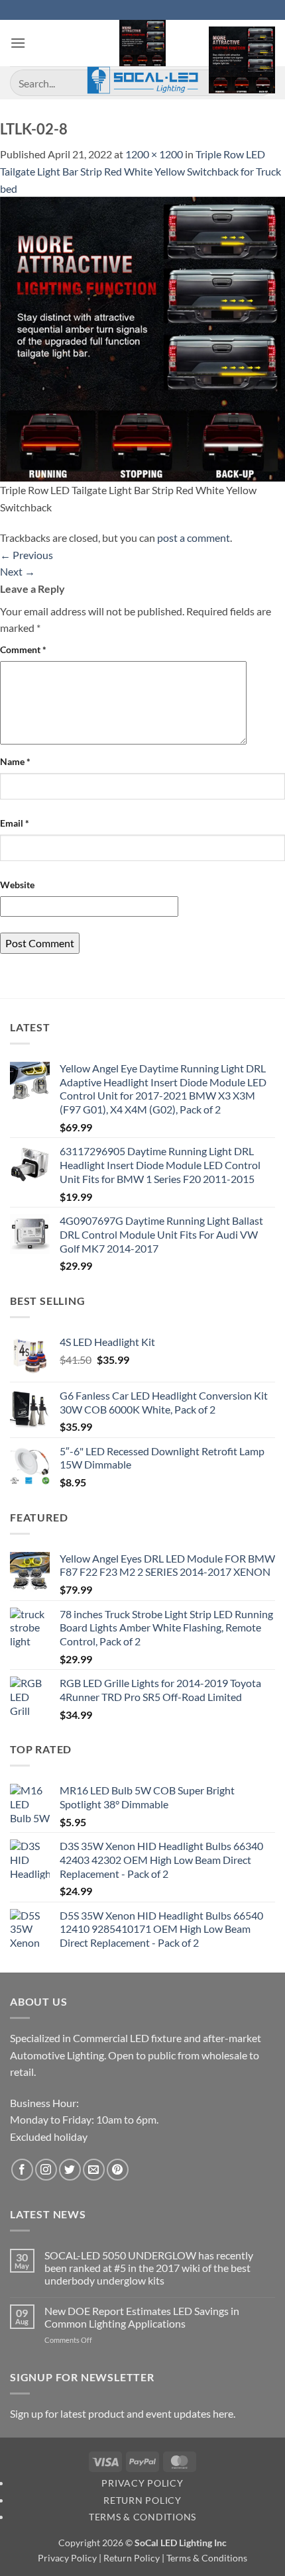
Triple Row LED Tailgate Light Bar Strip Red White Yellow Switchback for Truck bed (141, 171)
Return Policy (142, 2500)
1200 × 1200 (154, 154)
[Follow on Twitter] (70, 2170)
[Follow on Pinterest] (118, 2170)
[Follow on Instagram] (46, 2170)
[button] (18, 43)
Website (17, 885)
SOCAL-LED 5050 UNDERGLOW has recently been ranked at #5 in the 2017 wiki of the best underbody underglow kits (149, 2268)
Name (15, 761)
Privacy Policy (142, 2483)
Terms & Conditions (142, 2517)
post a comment (194, 538)
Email (15, 823)
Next (18, 571)
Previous (27, 555)
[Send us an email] (94, 2170)
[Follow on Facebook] (22, 2170)
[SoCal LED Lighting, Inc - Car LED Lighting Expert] (143, 57)
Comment (23, 649)
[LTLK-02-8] (142, 337)
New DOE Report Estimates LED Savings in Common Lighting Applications (142, 2317)
